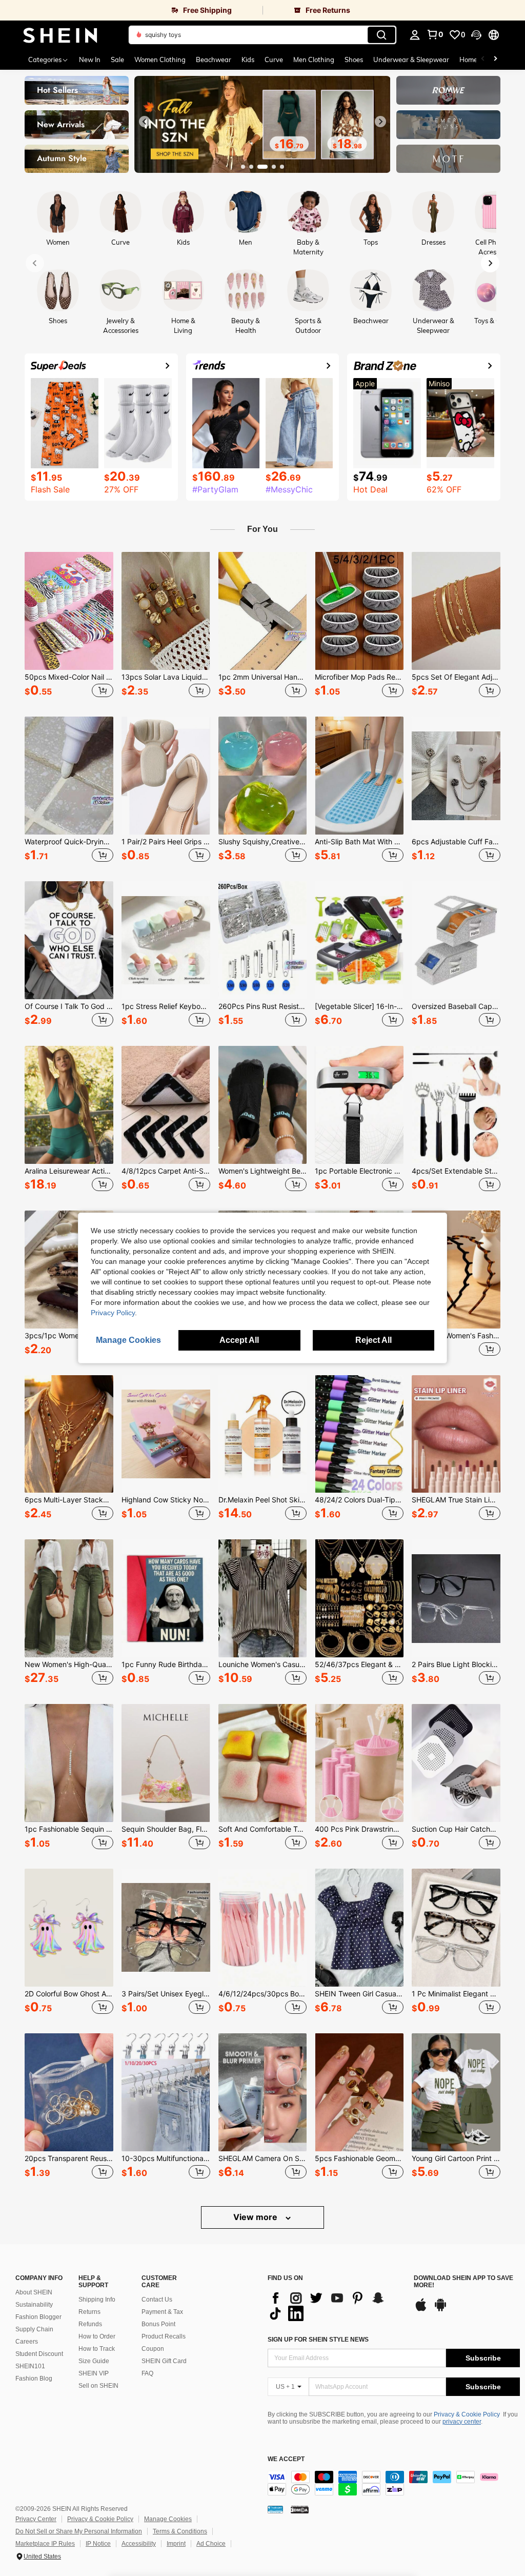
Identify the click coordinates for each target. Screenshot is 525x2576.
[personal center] (415, 35)
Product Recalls (164, 2336)
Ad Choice (211, 2544)
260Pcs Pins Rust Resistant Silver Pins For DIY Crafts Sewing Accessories (263, 1006)
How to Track (97, 2349)
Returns (89, 2312)
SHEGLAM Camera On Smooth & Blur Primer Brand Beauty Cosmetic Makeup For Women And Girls (263, 2158)
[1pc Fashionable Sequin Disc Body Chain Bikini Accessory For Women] (69, 1763)
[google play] (440, 2310)
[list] (336, 2306)
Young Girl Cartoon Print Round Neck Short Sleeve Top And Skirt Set (456, 2158)
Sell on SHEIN (98, 2386)
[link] (131, 10)
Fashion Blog (34, 2379)
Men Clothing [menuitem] (314, 60)
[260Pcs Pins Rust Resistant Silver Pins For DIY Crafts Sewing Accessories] (263, 940)
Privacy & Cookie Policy (467, 2414)
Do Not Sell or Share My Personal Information (79, 2531)
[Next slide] (380, 122)
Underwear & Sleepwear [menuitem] (411, 60)
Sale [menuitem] (117, 60)
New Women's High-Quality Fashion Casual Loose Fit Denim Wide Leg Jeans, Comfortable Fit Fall (69, 1665)
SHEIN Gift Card (164, 2361)
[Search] (381, 35)
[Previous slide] (145, 122)
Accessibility (139, 2544)
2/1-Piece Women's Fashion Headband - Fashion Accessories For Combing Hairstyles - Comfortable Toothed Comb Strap (456, 1336)
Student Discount (39, 2354)
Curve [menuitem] (274, 60)
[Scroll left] (483, 60)
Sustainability (34, 2305)
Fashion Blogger (38, 2317)
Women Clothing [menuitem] (160, 60)
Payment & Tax (162, 2312)
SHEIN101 (30, 2366)
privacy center (462, 2422)
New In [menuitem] (90, 60)
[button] (476, 35)
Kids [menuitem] (248, 60)
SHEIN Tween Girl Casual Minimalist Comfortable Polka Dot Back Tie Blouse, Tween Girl (359, 1994)
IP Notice (98, 2544)
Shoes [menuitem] (354, 60)
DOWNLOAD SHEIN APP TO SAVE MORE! (463, 2282)
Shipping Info (97, 2300)
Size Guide (94, 2361)
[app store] (421, 2310)
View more (256, 2217)
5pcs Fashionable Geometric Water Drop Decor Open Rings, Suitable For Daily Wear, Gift (359, 2158)
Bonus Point (158, 2324)
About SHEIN (34, 2292)
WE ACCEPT (286, 2459)
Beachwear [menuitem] (214, 60)
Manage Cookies (168, 2519)
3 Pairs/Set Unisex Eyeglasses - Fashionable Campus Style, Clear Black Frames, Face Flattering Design (166, 1994)
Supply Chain (34, 2329)
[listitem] (69, 626)
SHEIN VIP (94, 2373)
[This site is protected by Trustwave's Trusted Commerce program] (275, 2509)
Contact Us (157, 2300)
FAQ (147, 2373)
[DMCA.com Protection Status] (300, 2509)
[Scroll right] (495, 60)
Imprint (176, 2544)
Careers (27, 2342)
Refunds (90, 2324)
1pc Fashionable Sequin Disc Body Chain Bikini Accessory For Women (69, 1829)
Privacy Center (36, 2519)
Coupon (153, 2349)
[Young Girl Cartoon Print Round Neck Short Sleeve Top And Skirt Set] (456, 2092)
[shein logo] (60, 35)
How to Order (97, 2336)
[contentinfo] (394, 2483)
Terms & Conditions (180, 2531)
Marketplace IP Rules (45, 2544)
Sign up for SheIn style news (318, 2340)
